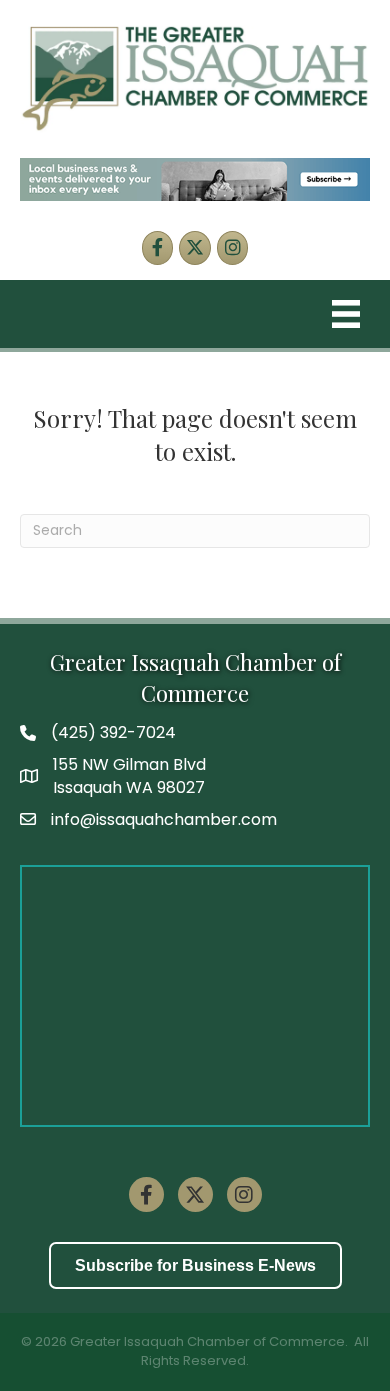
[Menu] (346, 314)
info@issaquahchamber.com (164, 819)
